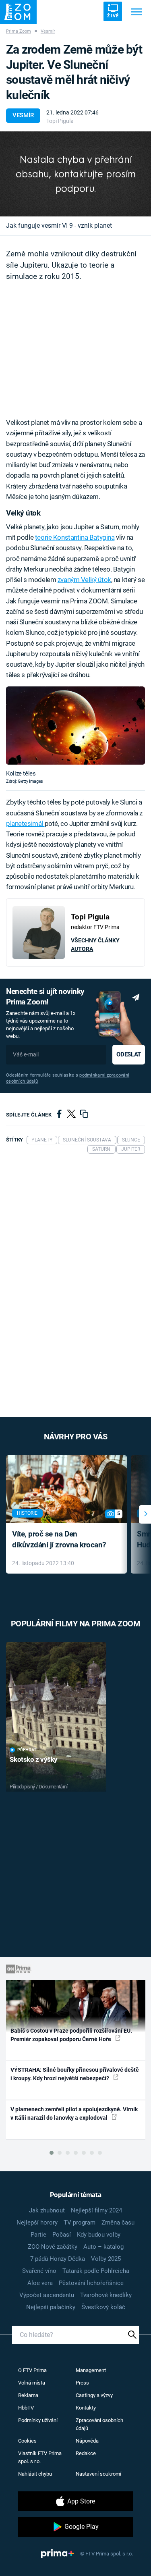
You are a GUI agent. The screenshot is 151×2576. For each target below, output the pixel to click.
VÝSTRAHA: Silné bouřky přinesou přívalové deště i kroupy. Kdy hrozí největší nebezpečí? (75, 2074)
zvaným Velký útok (84, 580)
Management (91, 2370)
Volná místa (32, 2383)
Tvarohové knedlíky (106, 2295)
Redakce (86, 2453)
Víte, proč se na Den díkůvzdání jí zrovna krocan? (59, 1539)
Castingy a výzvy (94, 2395)
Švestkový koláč (103, 2307)
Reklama (28, 2395)
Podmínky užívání (38, 2420)
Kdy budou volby (99, 2235)
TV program (80, 2223)
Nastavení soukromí (98, 2474)
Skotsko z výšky (34, 1759)
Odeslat (128, 1054)
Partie (38, 2235)
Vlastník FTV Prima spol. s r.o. (40, 2457)
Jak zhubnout (47, 2210)
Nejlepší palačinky (51, 2307)
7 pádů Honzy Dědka (58, 2259)
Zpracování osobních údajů (99, 2424)
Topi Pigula (60, 121)
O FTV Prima (32, 2370)
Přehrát (27, 1750)
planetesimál (25, 823)
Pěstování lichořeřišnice (91, 2283)
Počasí (62, 2235)
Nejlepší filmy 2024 (96, 2210)
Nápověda (87, 2441)
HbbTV (26, 2408)
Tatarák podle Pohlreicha (96, 2271)
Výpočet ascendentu (47, 2295)
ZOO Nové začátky (53, 2247)
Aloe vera (40, 2283)
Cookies (27, 2441)
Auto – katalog (103, 2247)
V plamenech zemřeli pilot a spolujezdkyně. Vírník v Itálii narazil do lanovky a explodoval (74, 2113)
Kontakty (86, 2408)
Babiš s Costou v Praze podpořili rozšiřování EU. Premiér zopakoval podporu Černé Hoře (71, 2035)
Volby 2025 (106, 2259)
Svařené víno (39, 2271)
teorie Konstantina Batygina (75, 537)
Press (82, 2383)
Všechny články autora (95, 945)
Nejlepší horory (37, 2223)
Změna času (118, 2223)
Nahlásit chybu (35, 2474)
